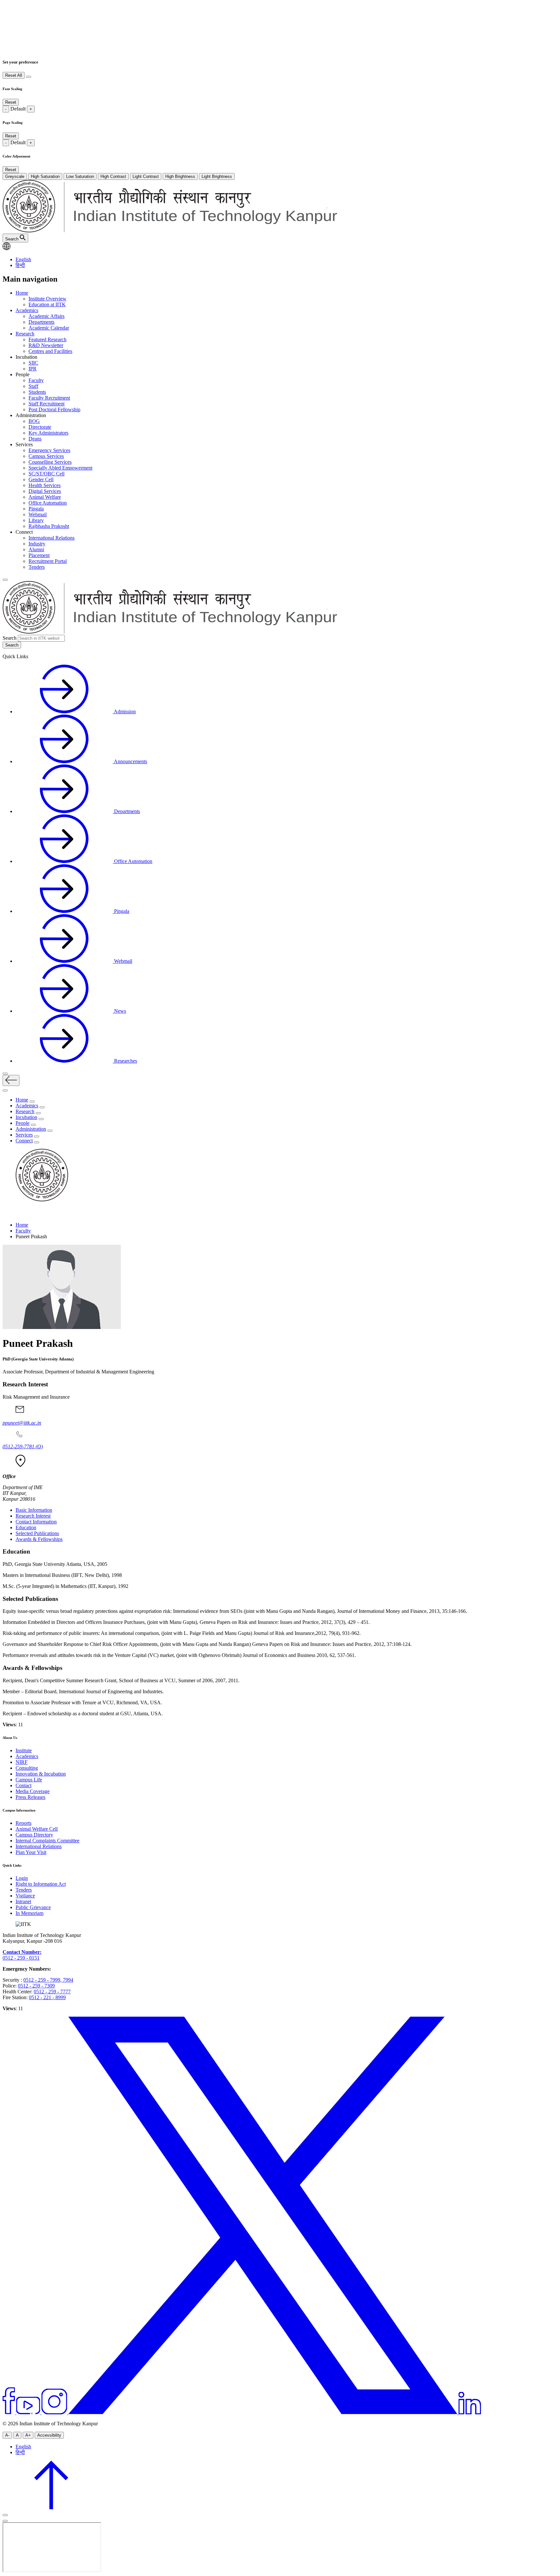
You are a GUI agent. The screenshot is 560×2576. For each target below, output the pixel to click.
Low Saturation (80, 176)
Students (37, 392)
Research (25, 334)
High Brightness (180, 176)
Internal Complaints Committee (47, 1841)
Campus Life (29, 1780)
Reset (11, 102)
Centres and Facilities (50, 351)
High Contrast (113, 176)
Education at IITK (47, 304)
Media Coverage (33, 1791)
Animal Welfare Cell (37, 1829)
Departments (41, 322)
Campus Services (46, 456)
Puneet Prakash (38, 1343)
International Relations (52, 538)
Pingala (36, 509)
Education (26, 1527)
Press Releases (30, 1797)
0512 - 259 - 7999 (42, 1980)
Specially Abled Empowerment (60, 468)
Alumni (36, 549)
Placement (39, 555)
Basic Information (34, 1510)
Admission (124, 711)
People (23, 1123)
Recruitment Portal (48, 561)
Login (22, 1878)
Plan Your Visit (31, 1852)
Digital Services (45, 491)
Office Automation (48, 503)
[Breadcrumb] (6, 1214)
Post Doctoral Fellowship (54, 409)
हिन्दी (20, 265)
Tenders (37, 567)
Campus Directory (34, 1835)
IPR (33, 369)
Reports (23, 1823)
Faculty (36, 380)
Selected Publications (37, 1533)
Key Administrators (48, 433)
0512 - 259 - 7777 (52, 1992)
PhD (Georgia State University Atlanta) (38, 1359)
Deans (35, 439)
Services (24, 1135)
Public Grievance (33, 1907)
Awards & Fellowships (39, 1539)
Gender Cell (41, 479)
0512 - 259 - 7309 (36, 1986)
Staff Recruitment (47, 404)
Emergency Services (49, 450)
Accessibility (49, 2435)
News (119, 1011)
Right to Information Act (41, 1884)
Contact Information (36, 1522)
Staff (33, 386)
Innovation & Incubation (41, 1774)
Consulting (27, 1768)
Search (10, 638)
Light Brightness (217, 176)
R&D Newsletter (46, 345)
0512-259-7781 (23, 1446)
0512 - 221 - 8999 (47, 1997)
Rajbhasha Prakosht (49, 526)
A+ (28, 2435)
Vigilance (25, 1896)
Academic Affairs (47, 316)
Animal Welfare (45, 497)
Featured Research (47, 339)
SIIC (33, 363)
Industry (37, 544)
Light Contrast (146, 176)
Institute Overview (47, 299)
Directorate (40, 427)
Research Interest (33, 1516)
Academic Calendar (49, 328)
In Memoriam (29, 1913)
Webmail (38, 514)
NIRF (22, 1762)
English (23, 259)
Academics (27, 310)
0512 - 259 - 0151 (21, 1958)
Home (22, 293)
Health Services (45, 485)
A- (7, 2435)
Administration (31, 1129)
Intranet (23, 1901)
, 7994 (67, 1980)
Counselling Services (50, 462)
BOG (34, 421)
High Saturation (45, 176)
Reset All (14, 75)
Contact (23, 1785)
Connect (24, 1141)
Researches (125, 1061)
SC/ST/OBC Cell (47, 474)
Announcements (130, 761)
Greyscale (15, 176)
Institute (24, 1750)
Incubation (26, 1117)
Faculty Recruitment (49, 398)
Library (36, 520)
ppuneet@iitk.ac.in (22, 1423)
